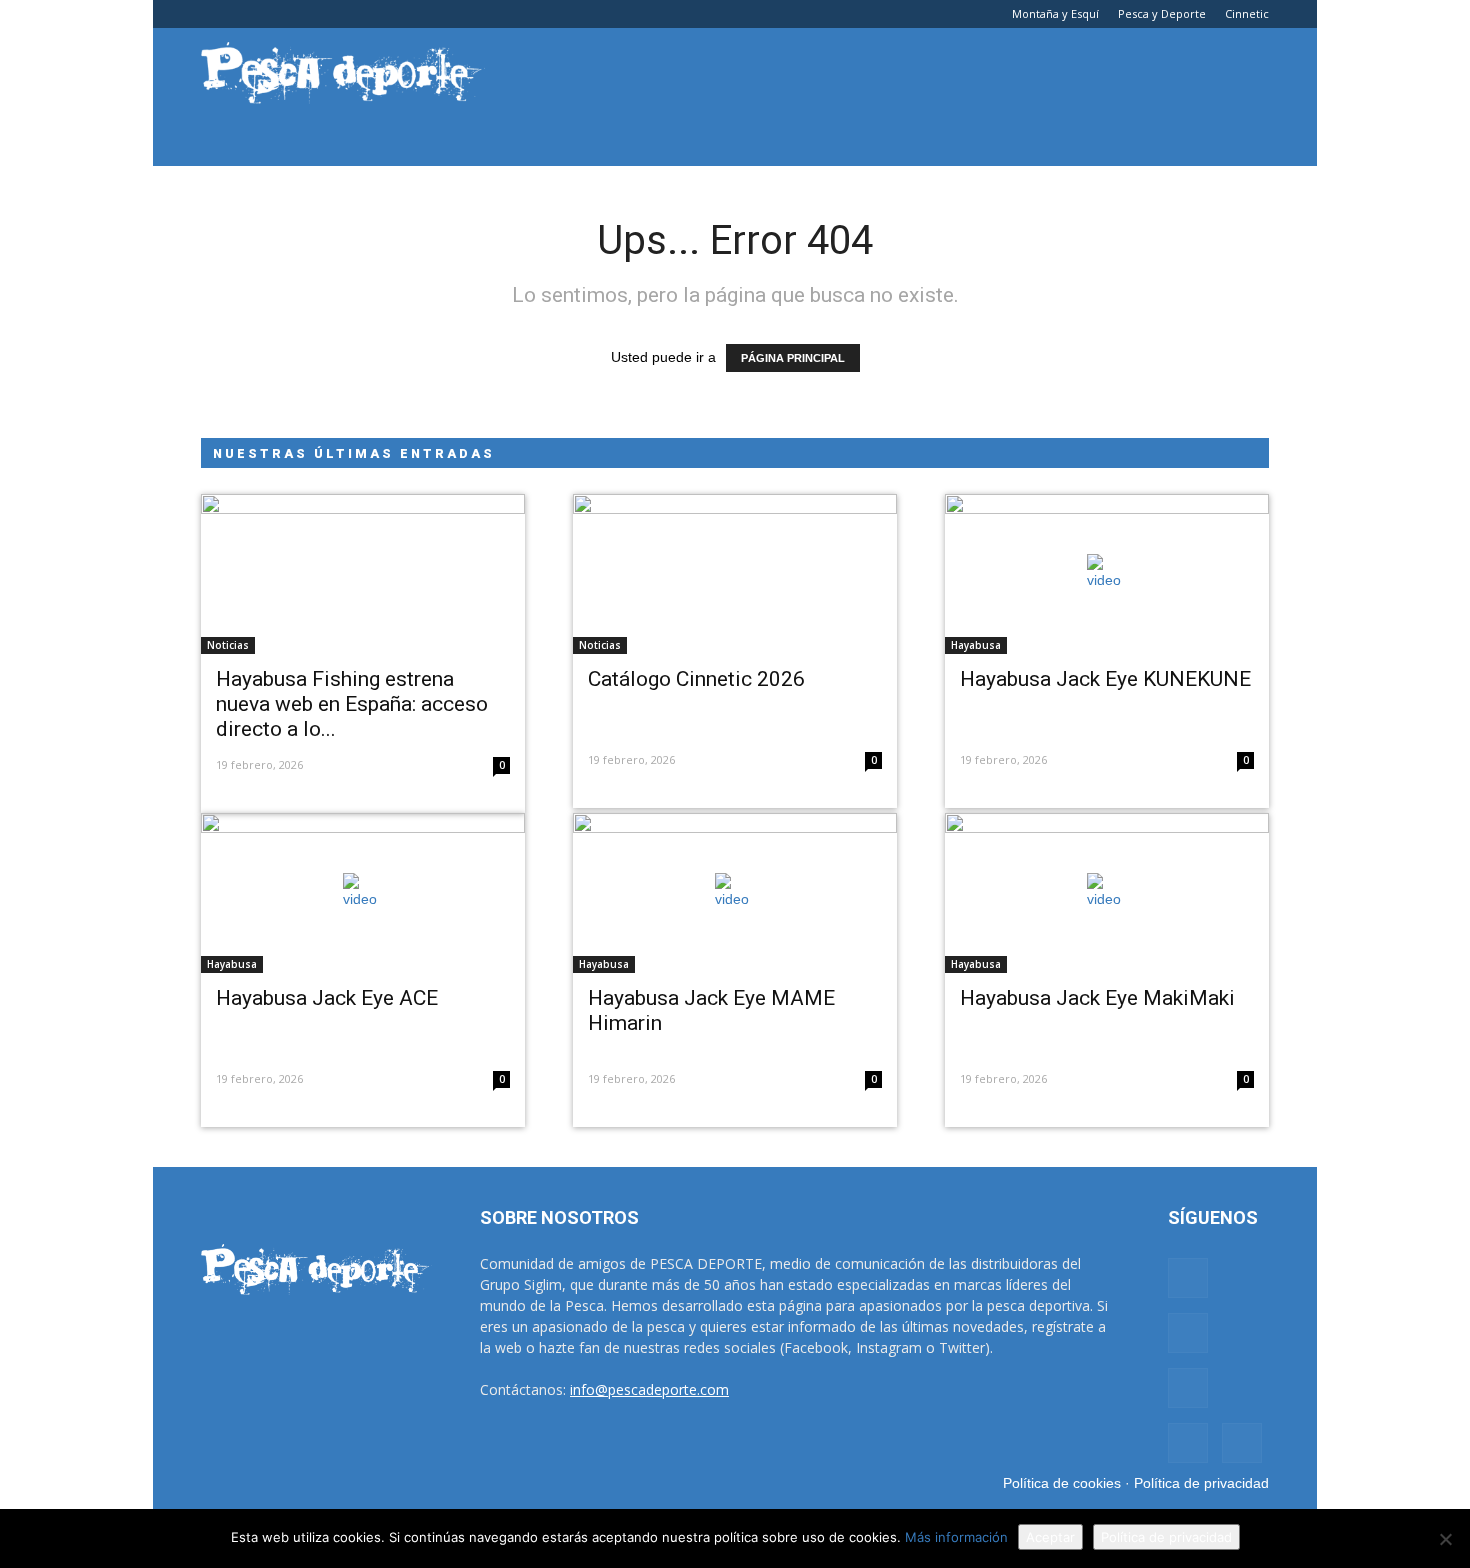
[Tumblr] (282, 14)
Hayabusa (976, 645)
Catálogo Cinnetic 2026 (696, 679)
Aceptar (1050, 1537)
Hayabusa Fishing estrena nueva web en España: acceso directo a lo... (352, 704)
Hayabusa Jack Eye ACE (327, 998)
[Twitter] (315, 14)
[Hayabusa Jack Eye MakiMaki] (1107, 893)
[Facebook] (216, 14)
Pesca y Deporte (1162, 13)
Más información (956, 1537)
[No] (1445, 1539)
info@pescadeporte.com (649, 1389)
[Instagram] (249, 14)
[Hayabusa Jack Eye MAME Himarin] (735, 893)
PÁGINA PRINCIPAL (793, 358)
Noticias (228, 645)
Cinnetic (1247, 13)
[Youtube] (348, 14)
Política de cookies (1062, 1483)
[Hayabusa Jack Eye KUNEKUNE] (1107, 574)
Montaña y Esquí (1055, 13)
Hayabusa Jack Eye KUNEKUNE (1105, 679)
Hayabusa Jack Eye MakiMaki (1097, 998)
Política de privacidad (1201, 1483)
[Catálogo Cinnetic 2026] (735, 574)
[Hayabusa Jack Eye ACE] (363, 893)
